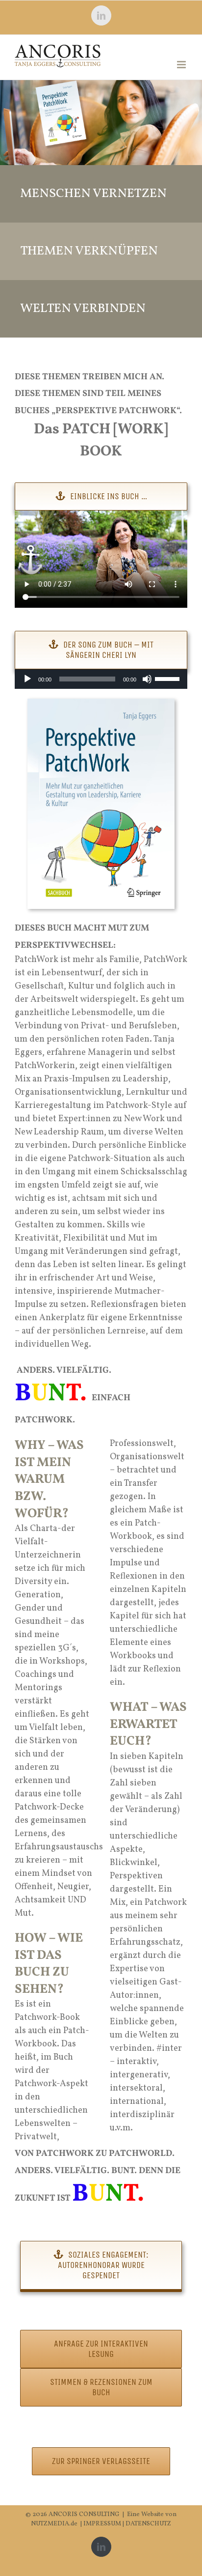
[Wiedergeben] (27, 679)
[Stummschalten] (147, 679)
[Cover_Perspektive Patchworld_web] (101, 703)
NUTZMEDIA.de (54, 2524)
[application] (101, 679)
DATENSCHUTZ (148, 2524)
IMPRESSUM (103, 2524)
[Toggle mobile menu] (182, 65)
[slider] (169, 678)
